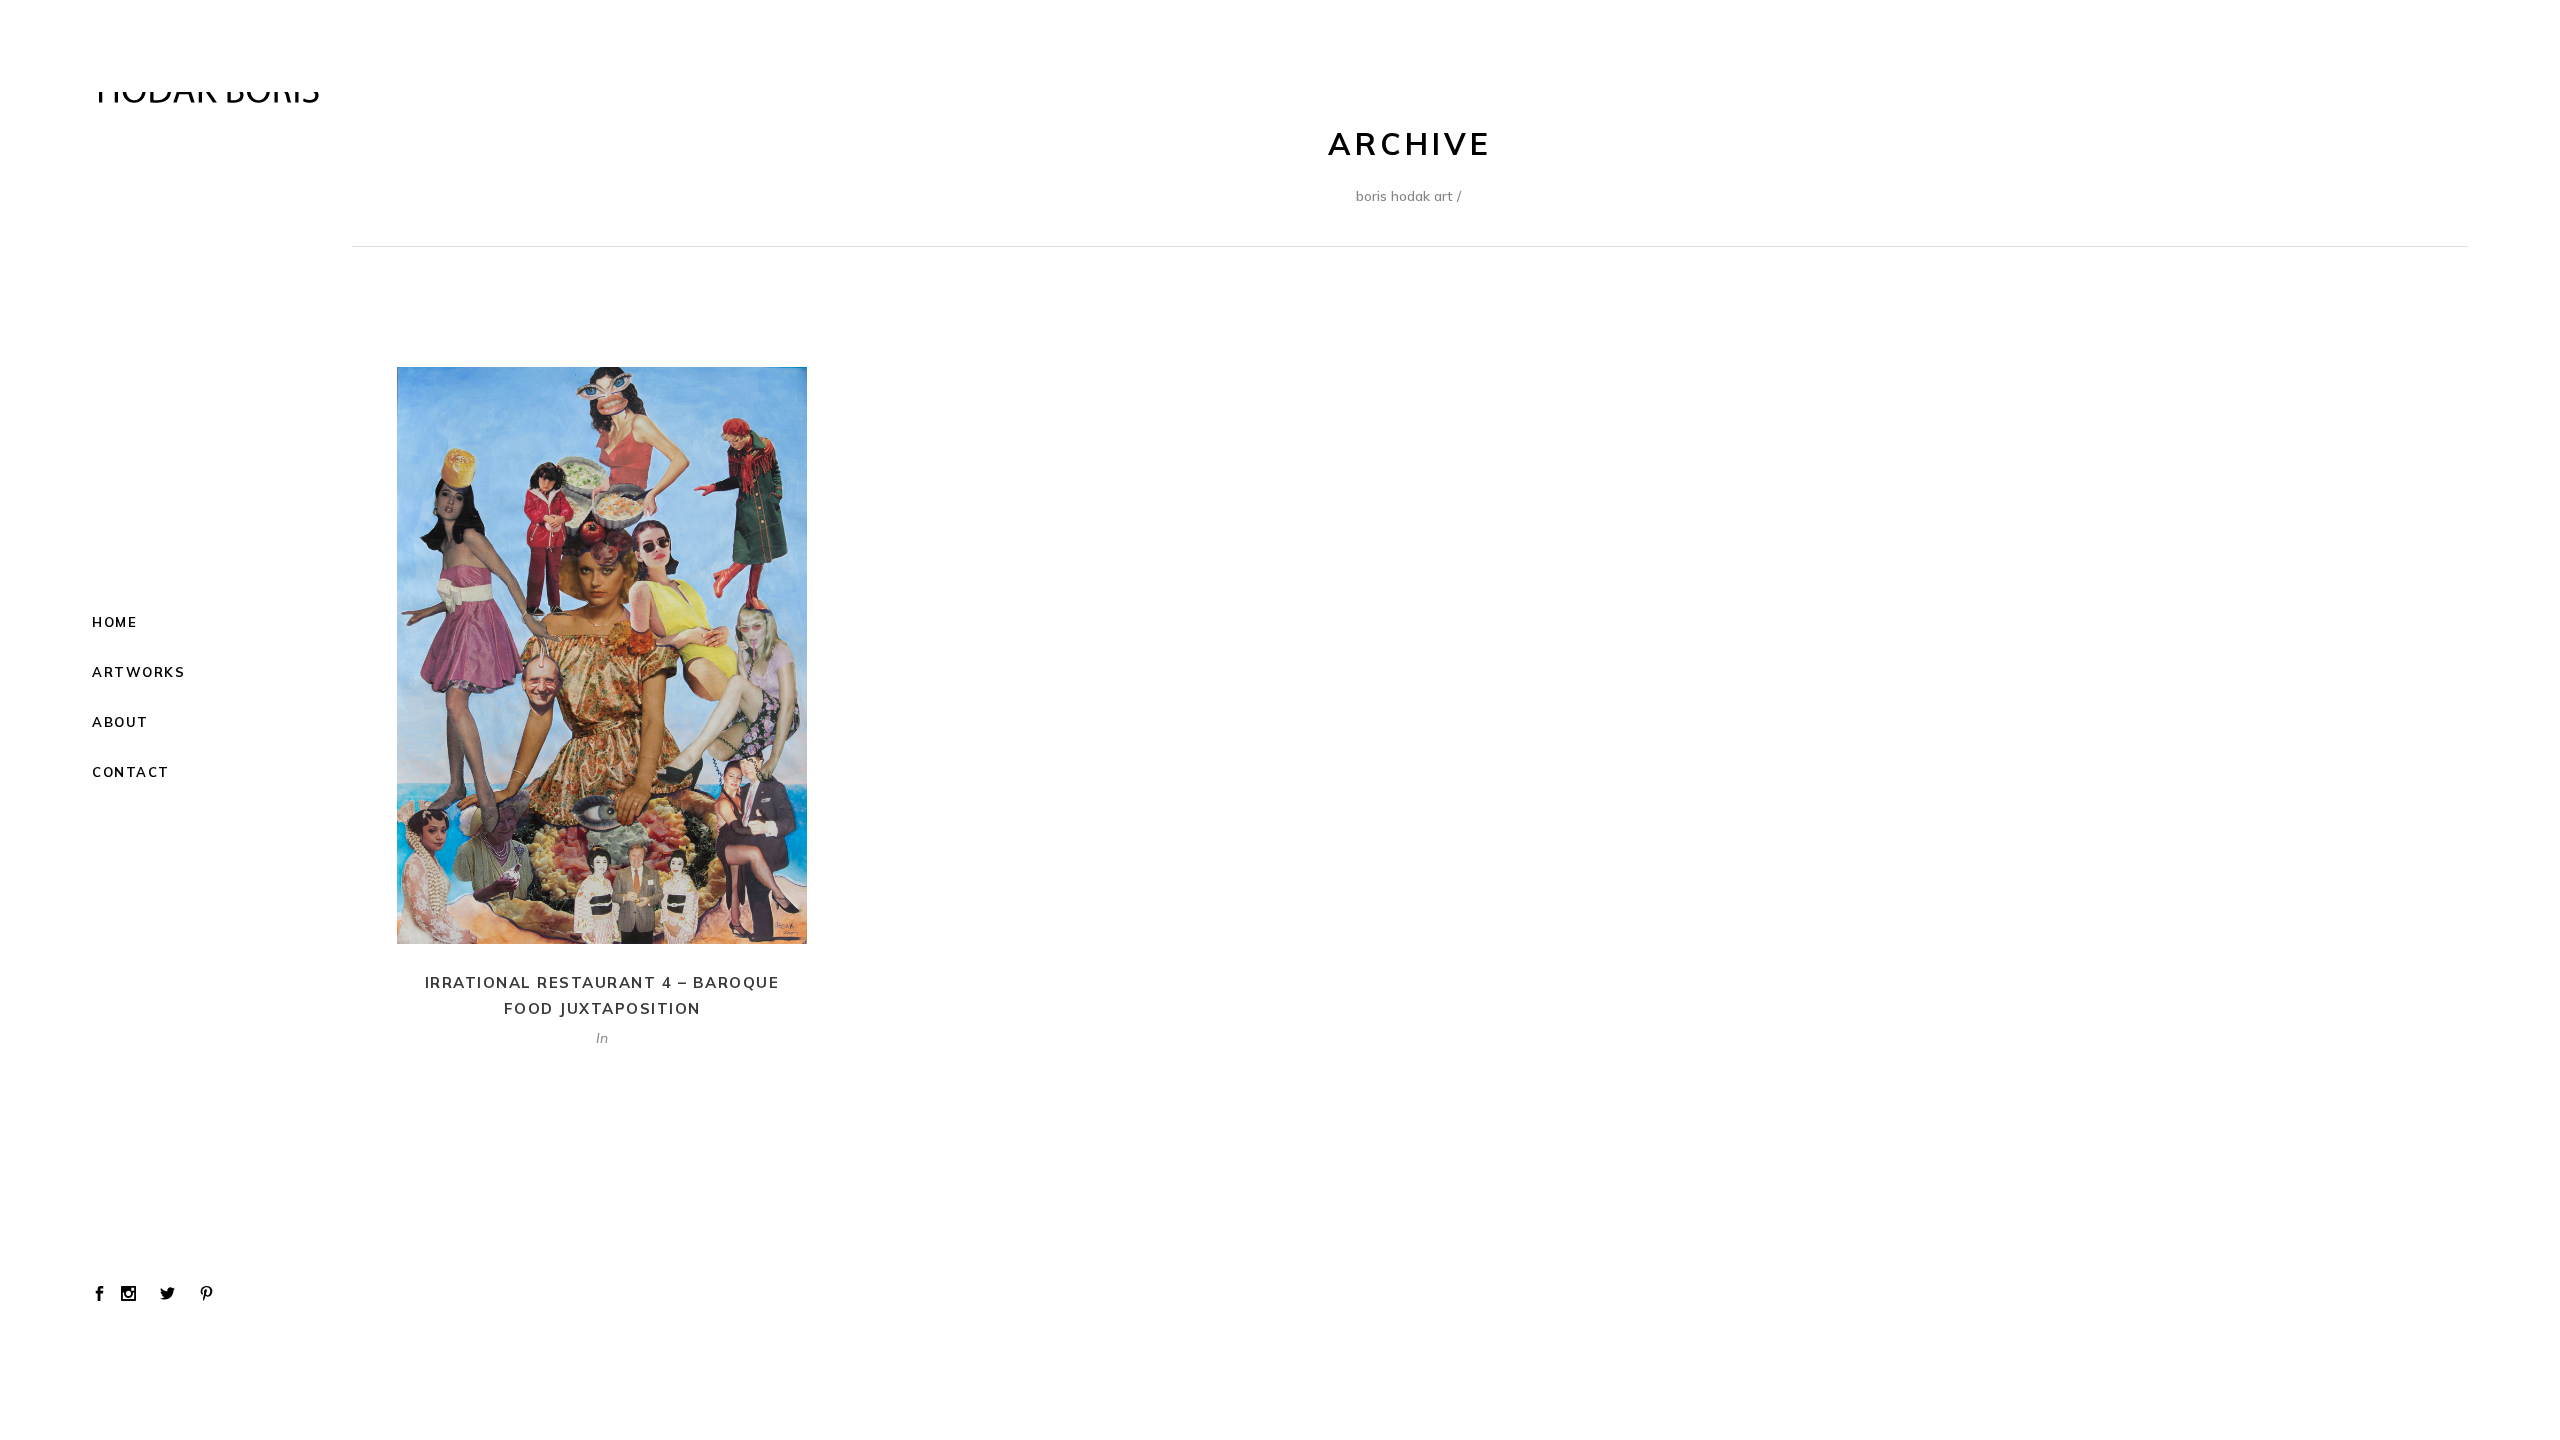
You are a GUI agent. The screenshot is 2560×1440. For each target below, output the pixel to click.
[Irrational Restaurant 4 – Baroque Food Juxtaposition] (602, 655)
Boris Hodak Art (1404, 196)
